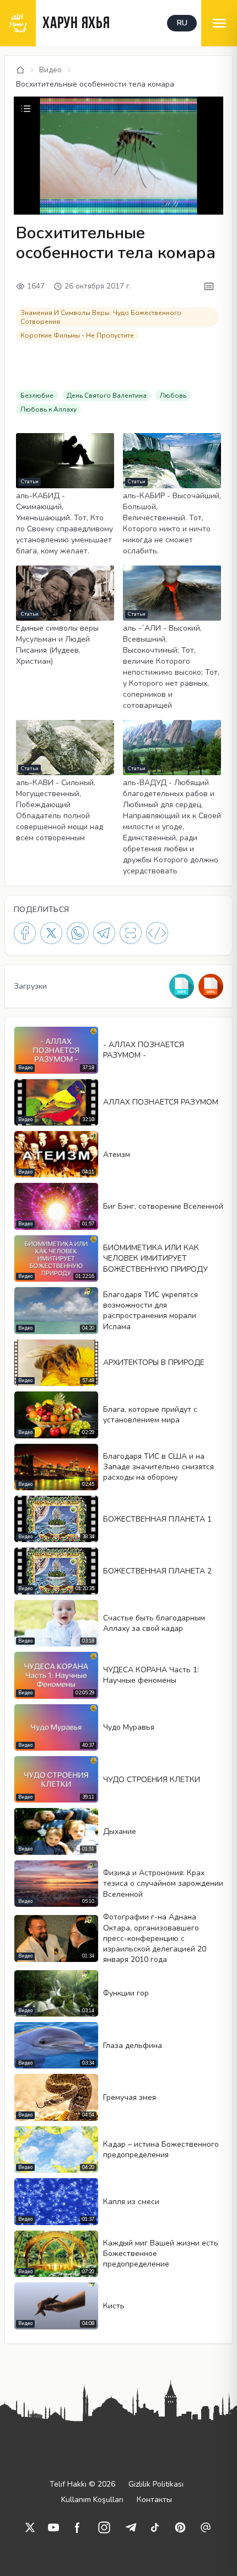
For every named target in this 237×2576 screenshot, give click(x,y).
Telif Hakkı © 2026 (82, 2484)
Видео (50, 70)
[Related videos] (26, 109)
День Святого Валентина (107, 396)
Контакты (154, 2500)
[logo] (18, 23)
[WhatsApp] (78, 933)
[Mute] (42, 189)
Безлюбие (37, 396)
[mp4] (211, 986)
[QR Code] (131, 933)
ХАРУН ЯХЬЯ (76, 24)
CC (25, 204)
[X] (51, 933)
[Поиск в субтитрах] (209, 286)
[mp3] (182, 986)
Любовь (173, 396)
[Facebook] (25, 933)
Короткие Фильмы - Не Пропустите (77, 335)
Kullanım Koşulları (92, 2500)
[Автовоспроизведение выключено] (160, 205)
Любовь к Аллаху (49, 409)
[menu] (219, 23)
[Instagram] (104, 2527)
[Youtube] (53, 2527)
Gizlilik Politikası (156, 2484)
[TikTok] (155, 2527)
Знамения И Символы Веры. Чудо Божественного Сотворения (101, 317)
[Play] (24, 189)
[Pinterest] (180, 2527)
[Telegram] (104, 933)
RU (182, 23)
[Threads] (206, 2527)
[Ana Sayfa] (20, 70)
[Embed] (157, 933)
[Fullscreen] (213, 205)
